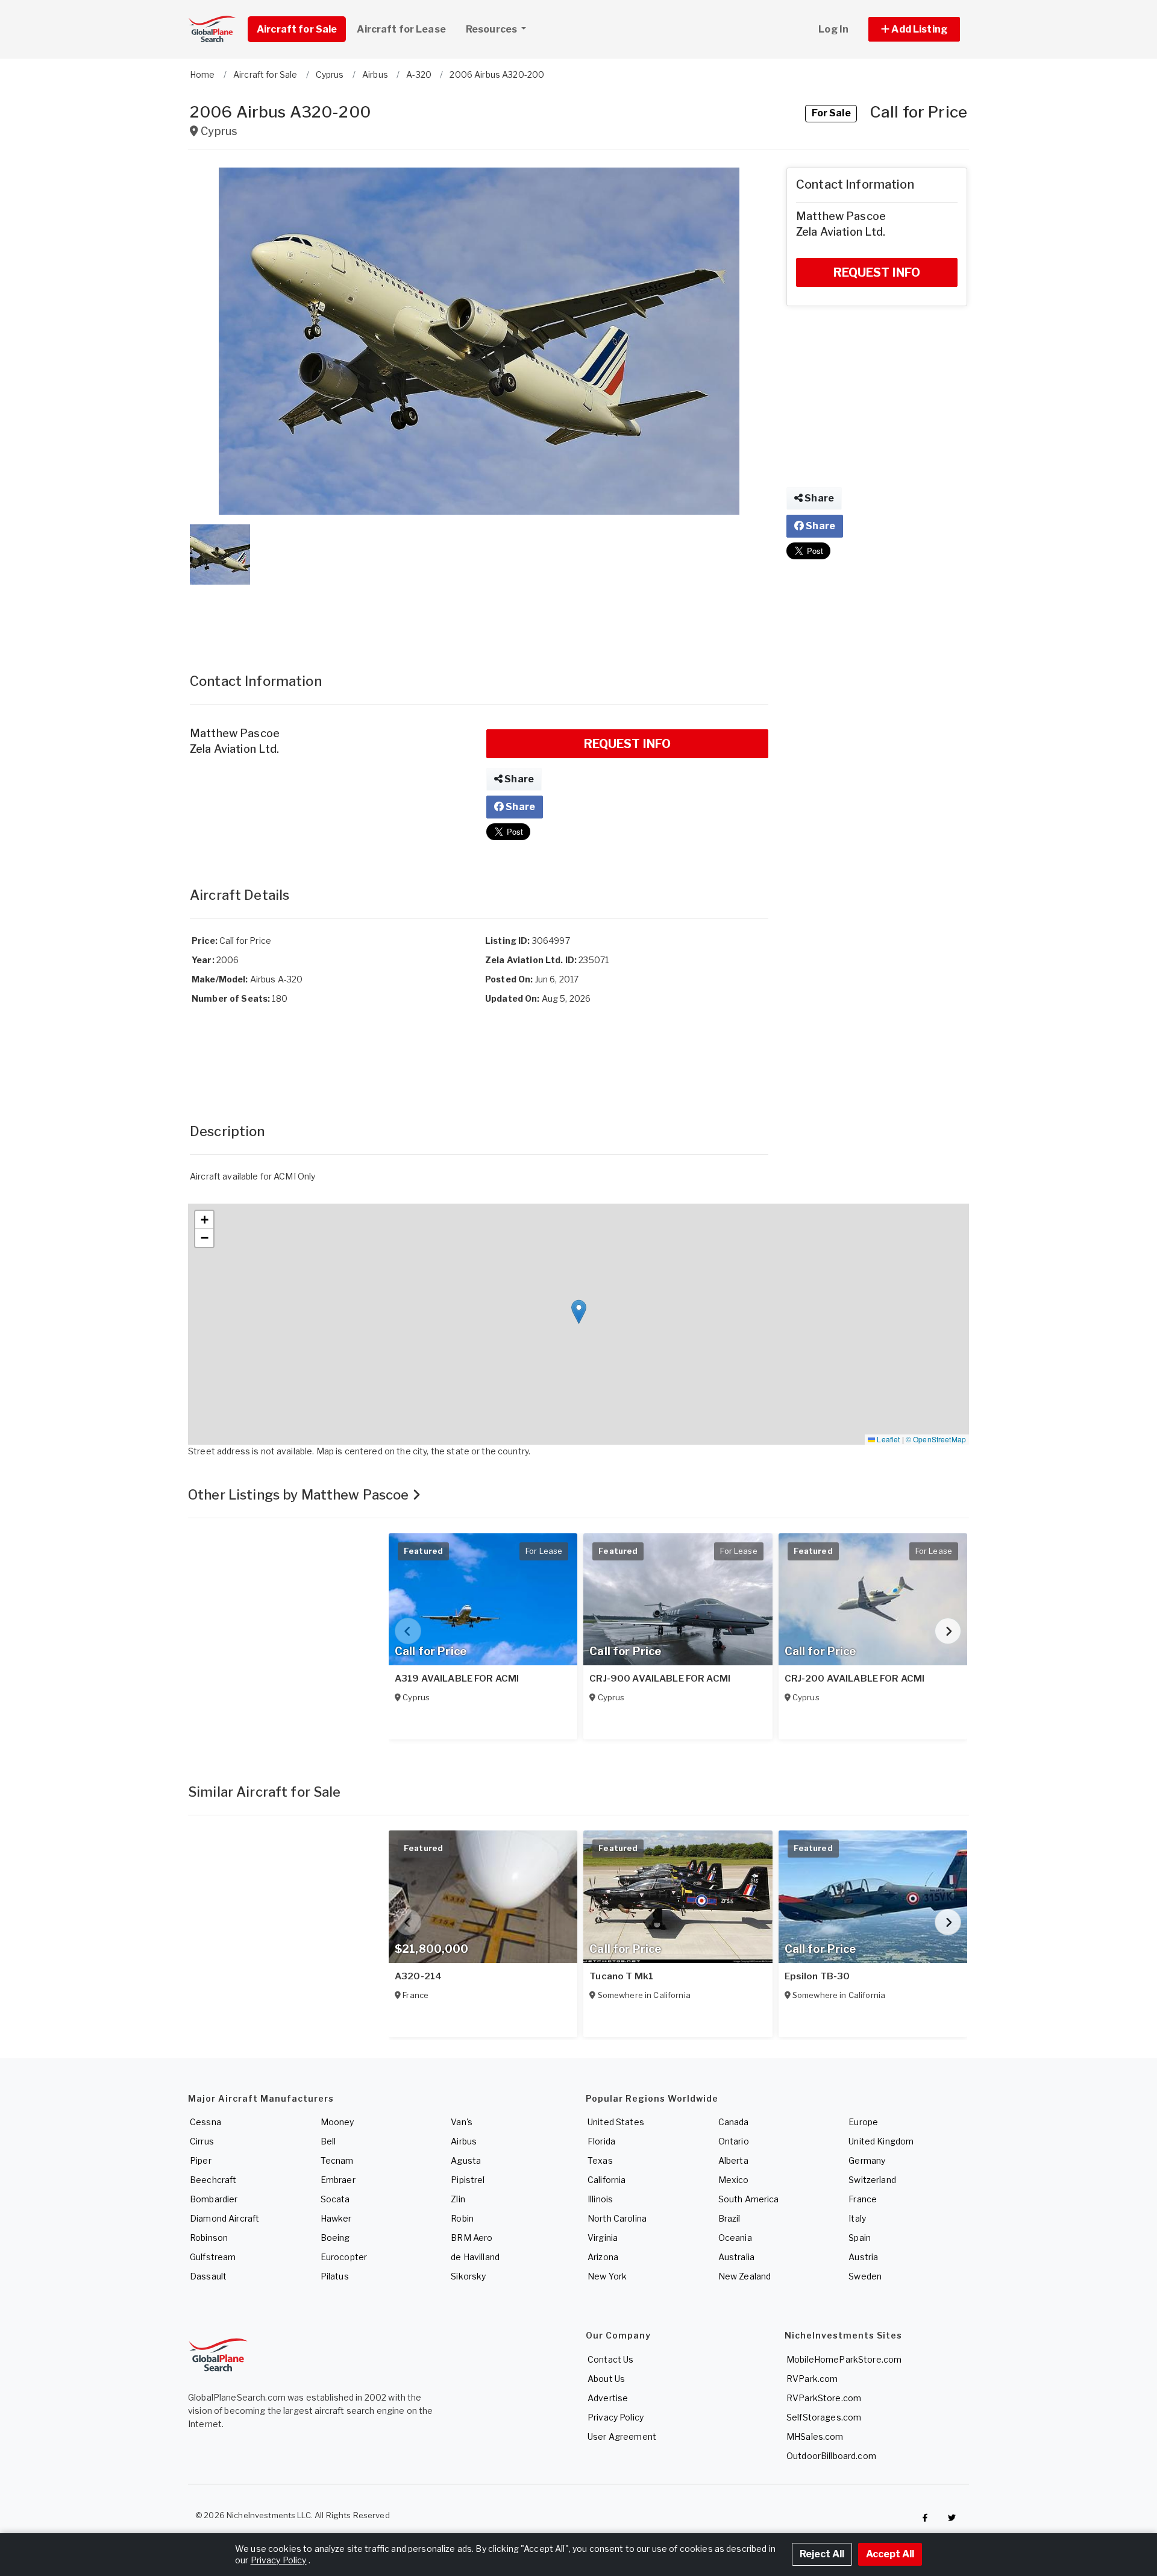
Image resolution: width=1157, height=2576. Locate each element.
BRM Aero (472, 2238)
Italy (857, 2218)
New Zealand (745, 2276)
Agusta (466, 2160)
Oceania (735, 2238)
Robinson (209, 2238)
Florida (601, 2141)
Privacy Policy (616, 2417)
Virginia (603, 2238)
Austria (863, 2257)
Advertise (608, 2398)
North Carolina (617, 2218)
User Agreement (622, 2436)
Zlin (458, 2199)
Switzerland (872, 2180)
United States (616, 2122)
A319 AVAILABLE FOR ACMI (457, 1679)
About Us (606, 2379)
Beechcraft (213, 2180)
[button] (914, 29)
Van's (462, 2122)
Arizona (603, 2257)
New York (607, 2276)
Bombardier (214, 2199)
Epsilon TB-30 (817, 1976)
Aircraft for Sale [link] (297, 29)
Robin (462, 2218)
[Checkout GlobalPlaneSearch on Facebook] (925, 2518)
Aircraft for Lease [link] (401, 29)
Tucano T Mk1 (621, 1976)
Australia (736, 2257)
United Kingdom (881, 2141)
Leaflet (887, 1439)
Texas (600, 2160)
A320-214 (418, 1976)
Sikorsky (468, 2276)
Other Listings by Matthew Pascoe (300, 1495)
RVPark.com (812, 2379)
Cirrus (202, 2141)
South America (749, 2199)
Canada (734, 2122)
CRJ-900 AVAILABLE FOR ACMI (660, 1679)
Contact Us (610, 2359)
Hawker (336, 2218)
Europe (863, 2122)
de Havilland (475, 2257)
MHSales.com (815, 2436)
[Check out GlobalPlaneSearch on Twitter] (952, 2518)
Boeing (335, 2238)
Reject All (822, 2554)
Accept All (890, 2554)
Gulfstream (213, 2257)
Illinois (600, 2199)
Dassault (208, 2276)
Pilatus (335, 2276)
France (863, 2199)
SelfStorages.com (824, 2417)
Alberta (733, 2160)
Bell (328, 2141)
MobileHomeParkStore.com (844, 2359)
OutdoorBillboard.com (831, 2456)
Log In (833, 29)
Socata (335, 2199)
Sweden (865, 2276)
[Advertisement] (479, 617)
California (607, 2180)
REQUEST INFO (628, 744)
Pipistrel (468, 2180)
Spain (860, 2238)
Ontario (734, 2141)
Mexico (734, 2180)
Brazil (729, 2218)
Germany (867, 2160)
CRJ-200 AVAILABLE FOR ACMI (855, 1679)
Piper (201, 2160)
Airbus (464, 2141)
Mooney (337, 2122)
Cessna (205, 2122)
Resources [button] (492, 29)
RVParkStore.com (824, 2398)
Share (518, 779)
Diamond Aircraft (224, 2218)
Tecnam (337, 2160)
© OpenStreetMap (936, 1439)
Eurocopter (344, 2257)
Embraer (338, 2180)
